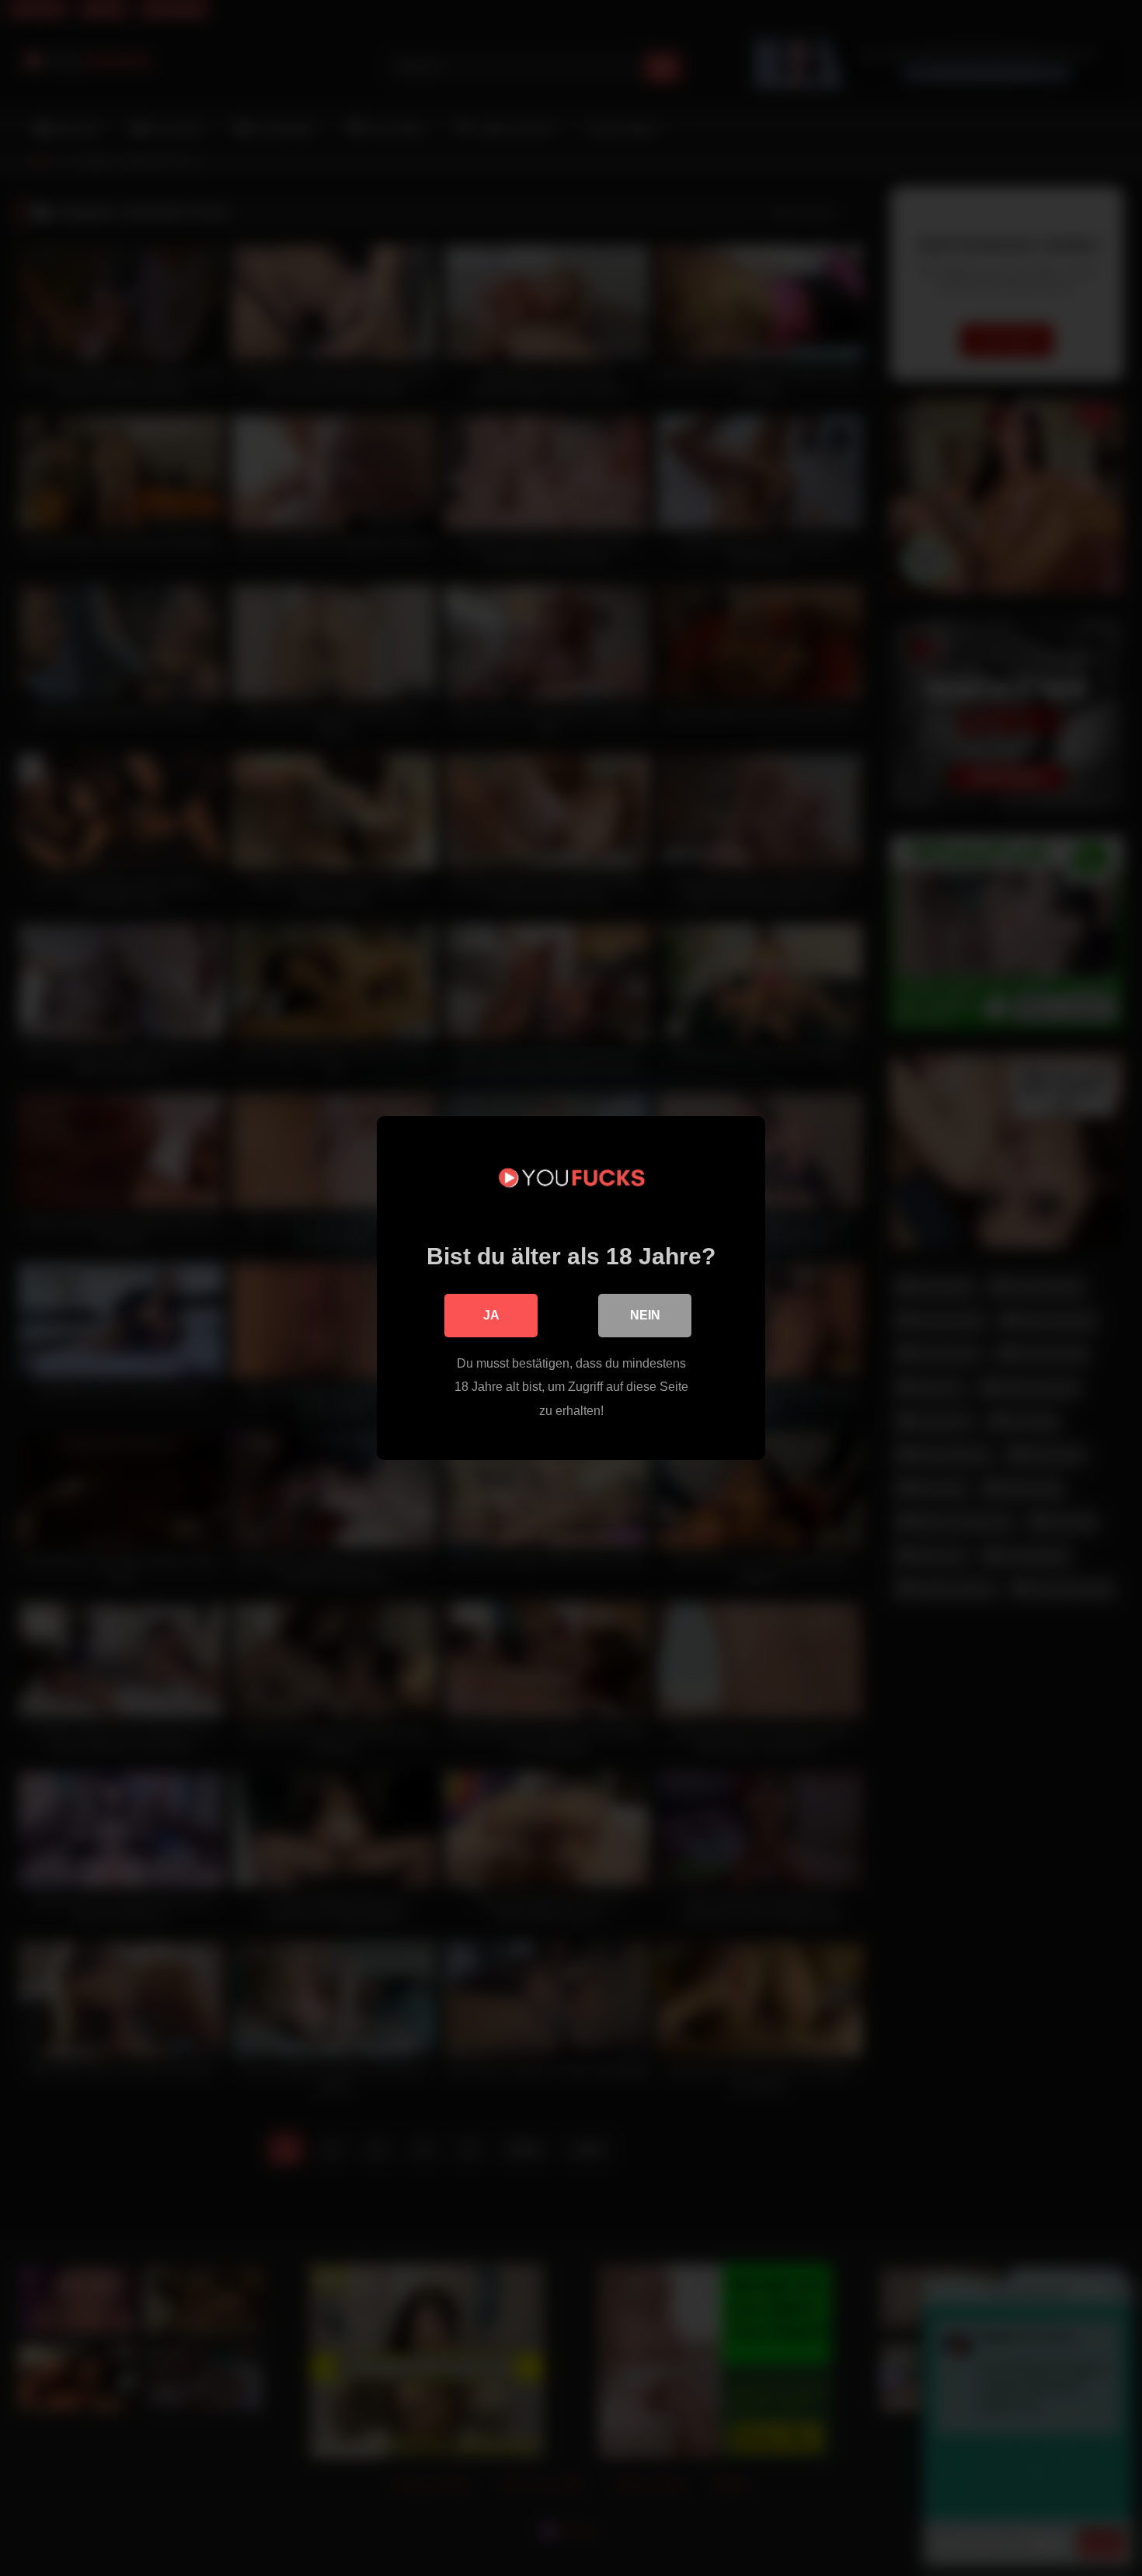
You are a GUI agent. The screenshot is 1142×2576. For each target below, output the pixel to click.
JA (491, 1315)
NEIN (645, 1315)
